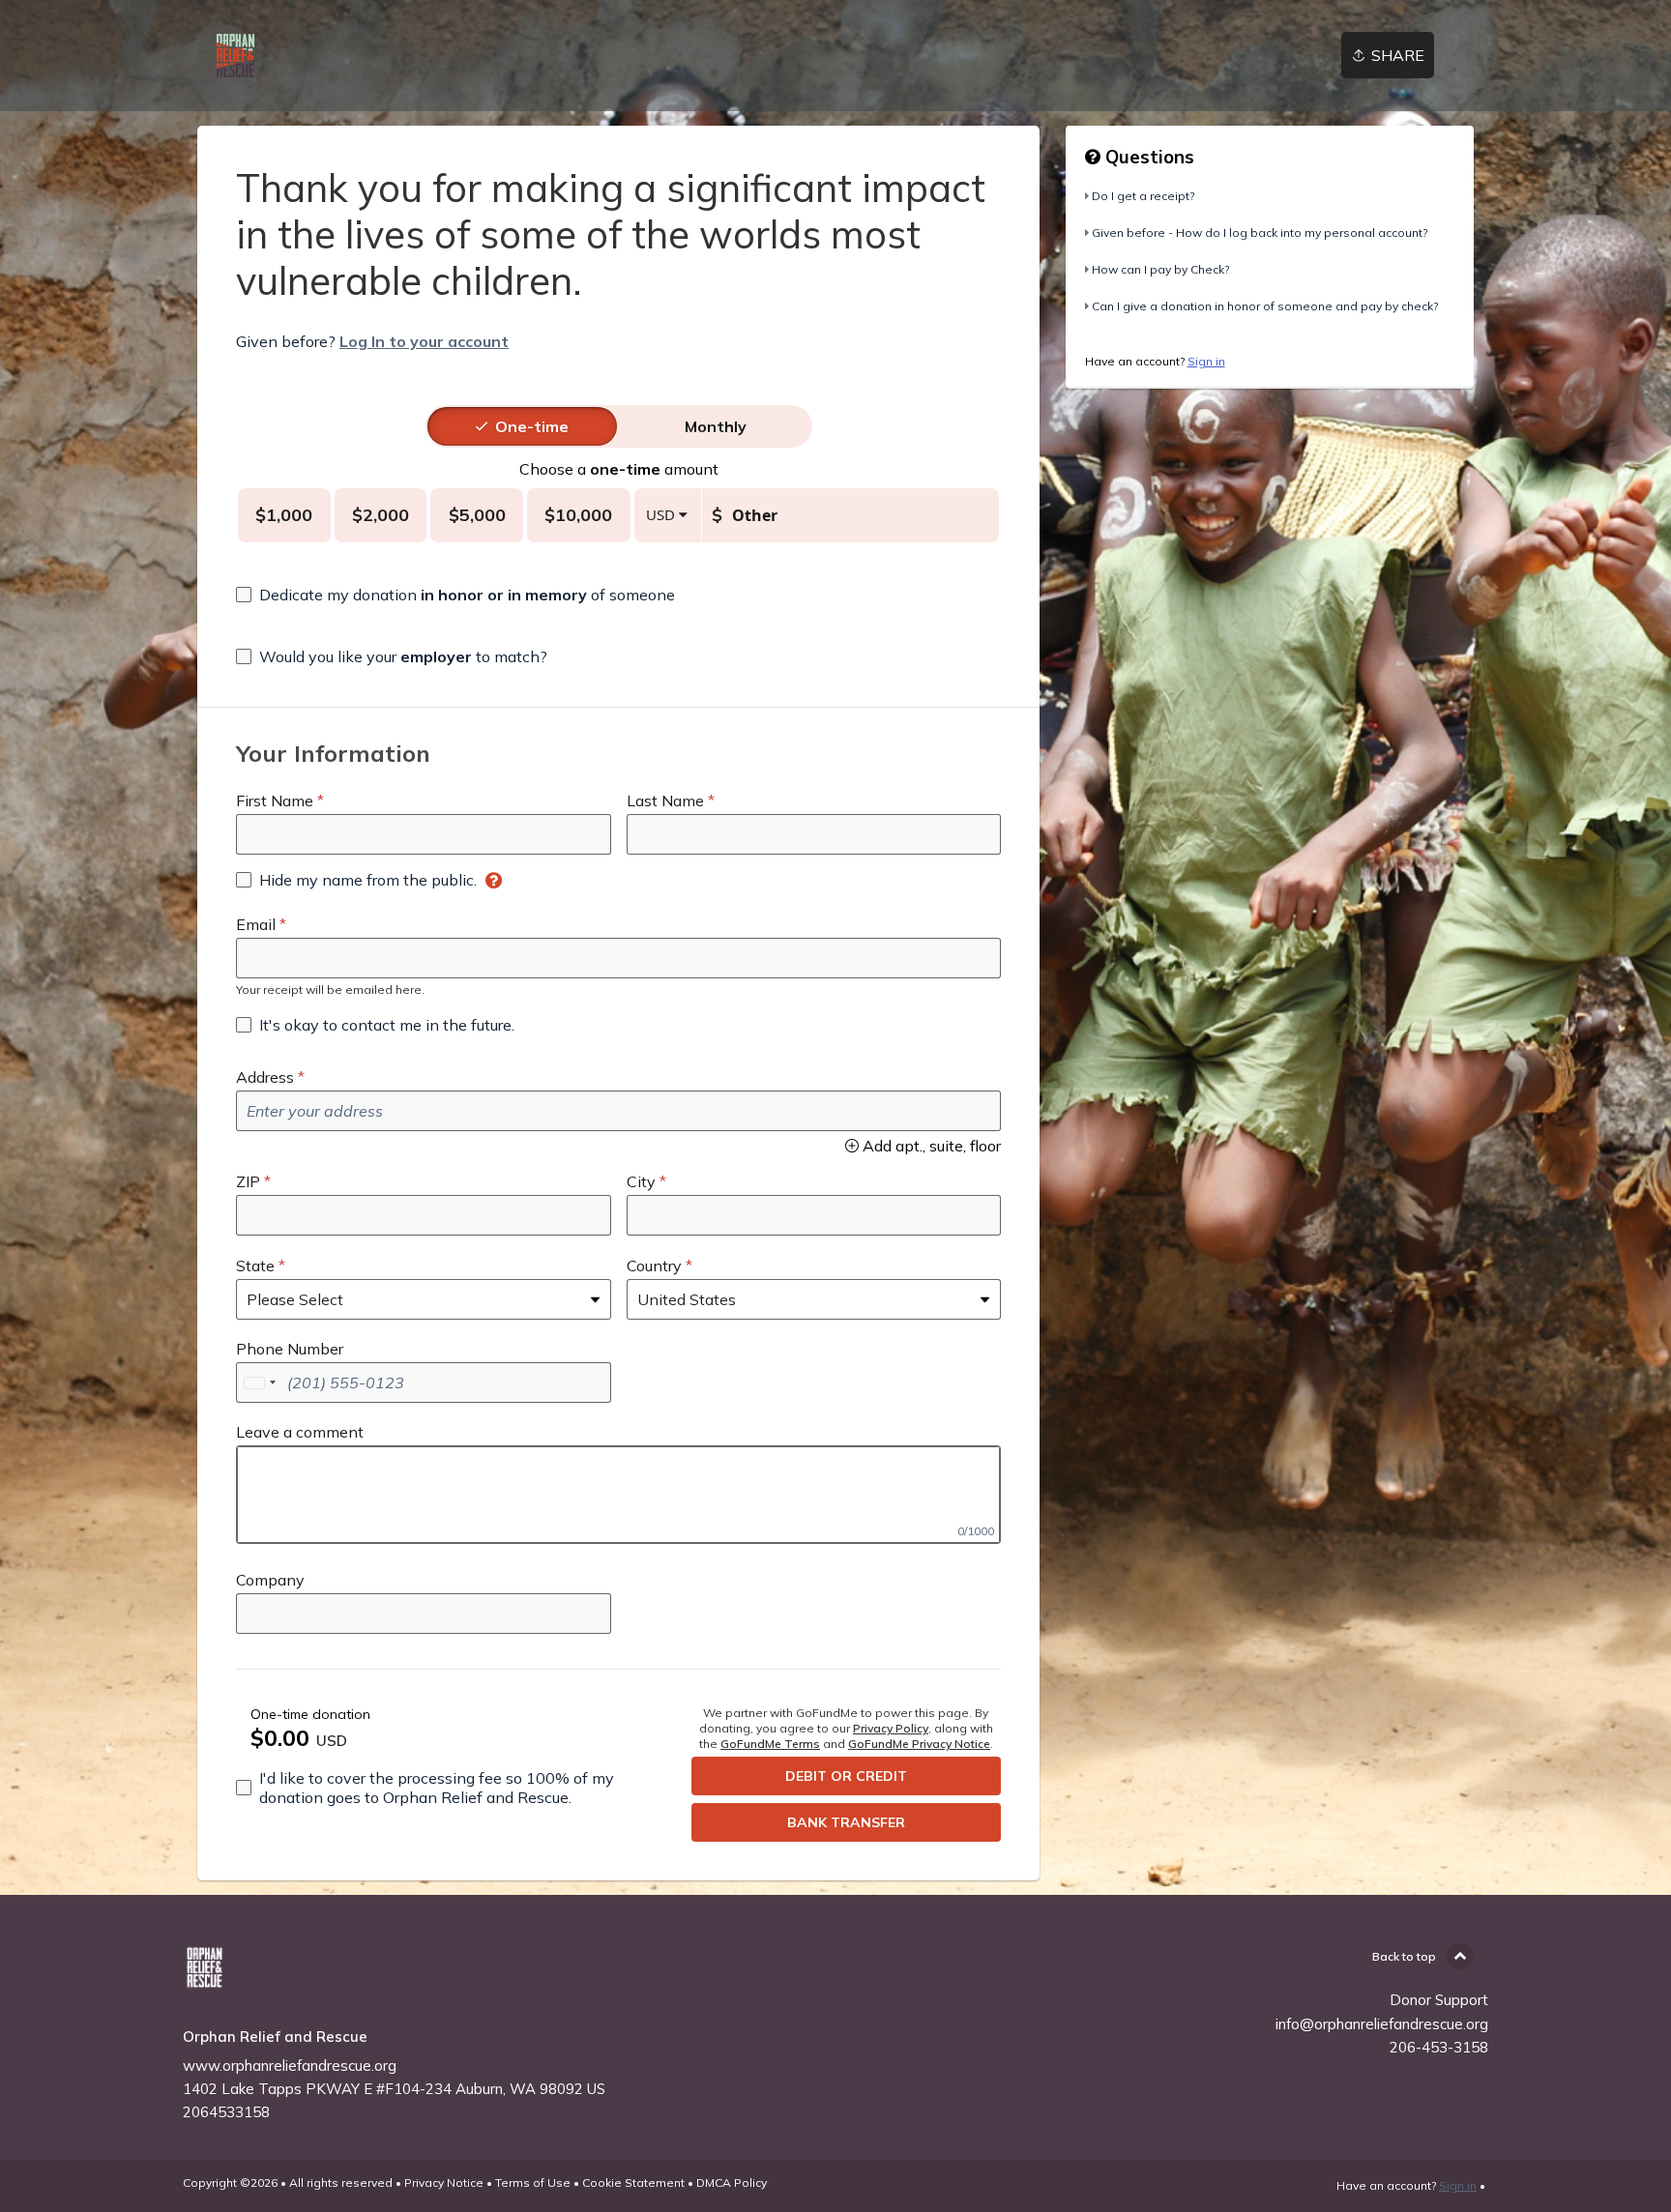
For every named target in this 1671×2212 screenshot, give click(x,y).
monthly (716, 426)
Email (256, 924)
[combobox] (259, 1382)
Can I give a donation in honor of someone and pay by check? (1265, 306)
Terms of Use (533, 2183)
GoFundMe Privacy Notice (919, 1744)
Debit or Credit (846, 1776)
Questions (1147, 157)
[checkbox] (455, 595)
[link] (235, 56)
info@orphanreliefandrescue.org (1382, 2024)
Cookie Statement (633, 2183)
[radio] (532, 426)
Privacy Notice (444, 2183)
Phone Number (290, 1349)
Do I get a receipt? (1143, 196)
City (641, 1181)
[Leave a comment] (618, 1495)
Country (654, 1266)
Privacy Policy (891, 1728)
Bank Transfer (846, 1822)
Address (265, 1077)
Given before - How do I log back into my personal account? (1260, 233)
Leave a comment (300, 1432)
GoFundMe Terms (770, 1744)
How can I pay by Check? (1160, 269)
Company (270, 1580)
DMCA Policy (732, 2183)
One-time (532, 426)
